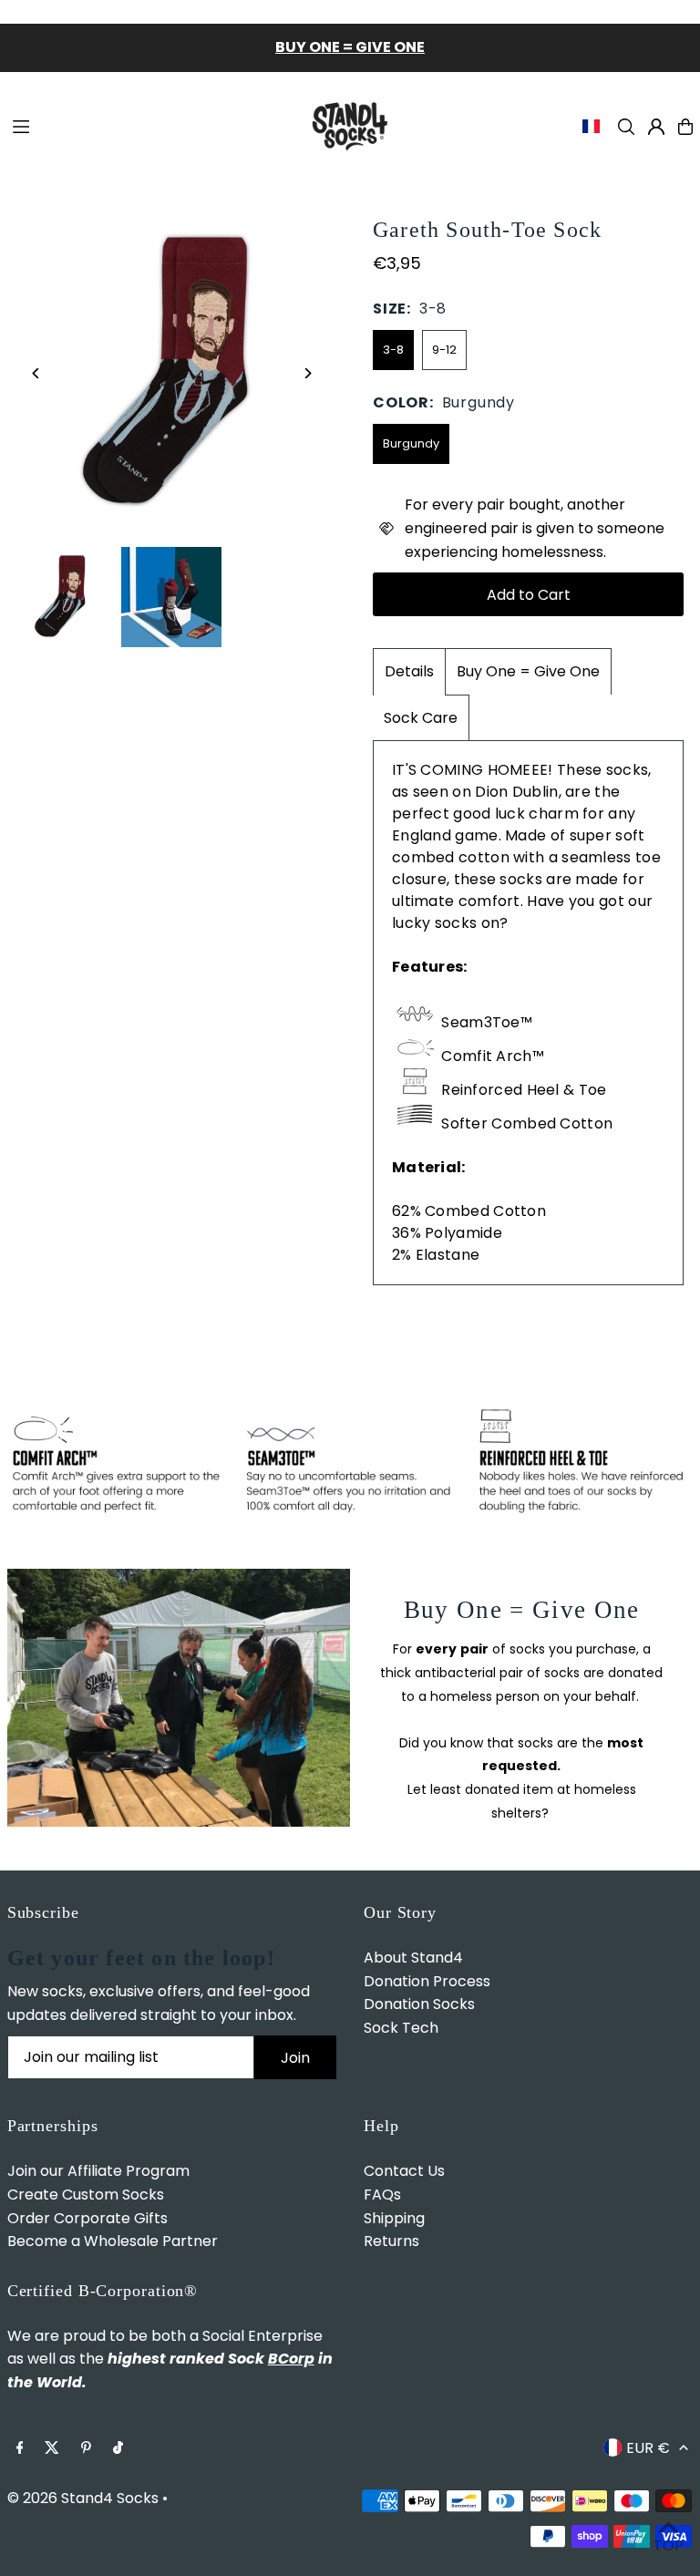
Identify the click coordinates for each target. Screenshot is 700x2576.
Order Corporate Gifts (87, 2218)
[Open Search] (626, 127)
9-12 (444, 350)
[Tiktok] (118, 2449)
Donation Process (427, 1981)
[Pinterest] (86, 2449)
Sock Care (421, 718)
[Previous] (37, 373)
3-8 (393, 350)
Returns (391, 2241)
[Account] (656, 127)
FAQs (382, 2195)
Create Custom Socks (86, 2195)
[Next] (307, 373)
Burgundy (411, 443)
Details (409, 671)
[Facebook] (20, 2449)
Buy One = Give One (528, 671)
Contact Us (404, 2171)
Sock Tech (401, 2028)
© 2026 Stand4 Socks (83, 2498)
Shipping (394, 2218)
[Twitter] (52, 2449)
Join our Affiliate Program (98, 2171)
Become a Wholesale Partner (113, 2241)
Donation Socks (419, 2004)
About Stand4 (413, 1958)
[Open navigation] (149, 126)
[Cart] (685, 127)
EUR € (648, 2448)
